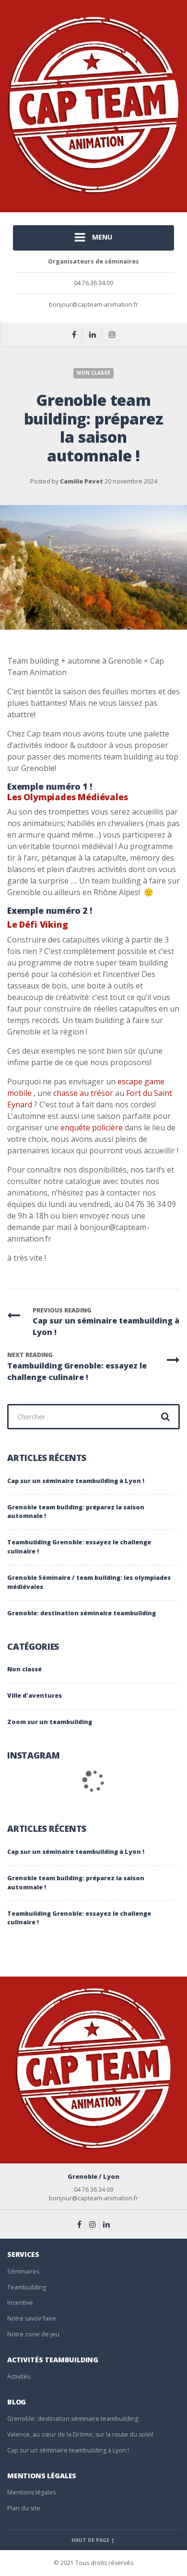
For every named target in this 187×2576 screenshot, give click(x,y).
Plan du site (24, 2508)
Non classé (93, 373)
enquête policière (92, 1127)
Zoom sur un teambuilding (50, 1722)
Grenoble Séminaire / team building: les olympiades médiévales (89, 1582)
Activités (19, 2376)
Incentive (20, 2303)
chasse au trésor (82, 1093)
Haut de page (91, 2540)
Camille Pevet (82, 481)
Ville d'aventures (35, 1696)
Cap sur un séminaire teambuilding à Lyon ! (76, 1481)
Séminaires (23, 2271)
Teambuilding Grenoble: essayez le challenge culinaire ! (79, 1547)
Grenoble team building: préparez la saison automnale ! (76, 1512)
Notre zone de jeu (33, 2334)
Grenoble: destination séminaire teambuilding (82, 1613)
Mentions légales (31, 2492)
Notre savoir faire (32, 2318)
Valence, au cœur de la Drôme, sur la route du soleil (80, 2434)
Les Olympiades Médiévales (68, 797)
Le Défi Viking (38, 924)
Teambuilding (27, 2287)
